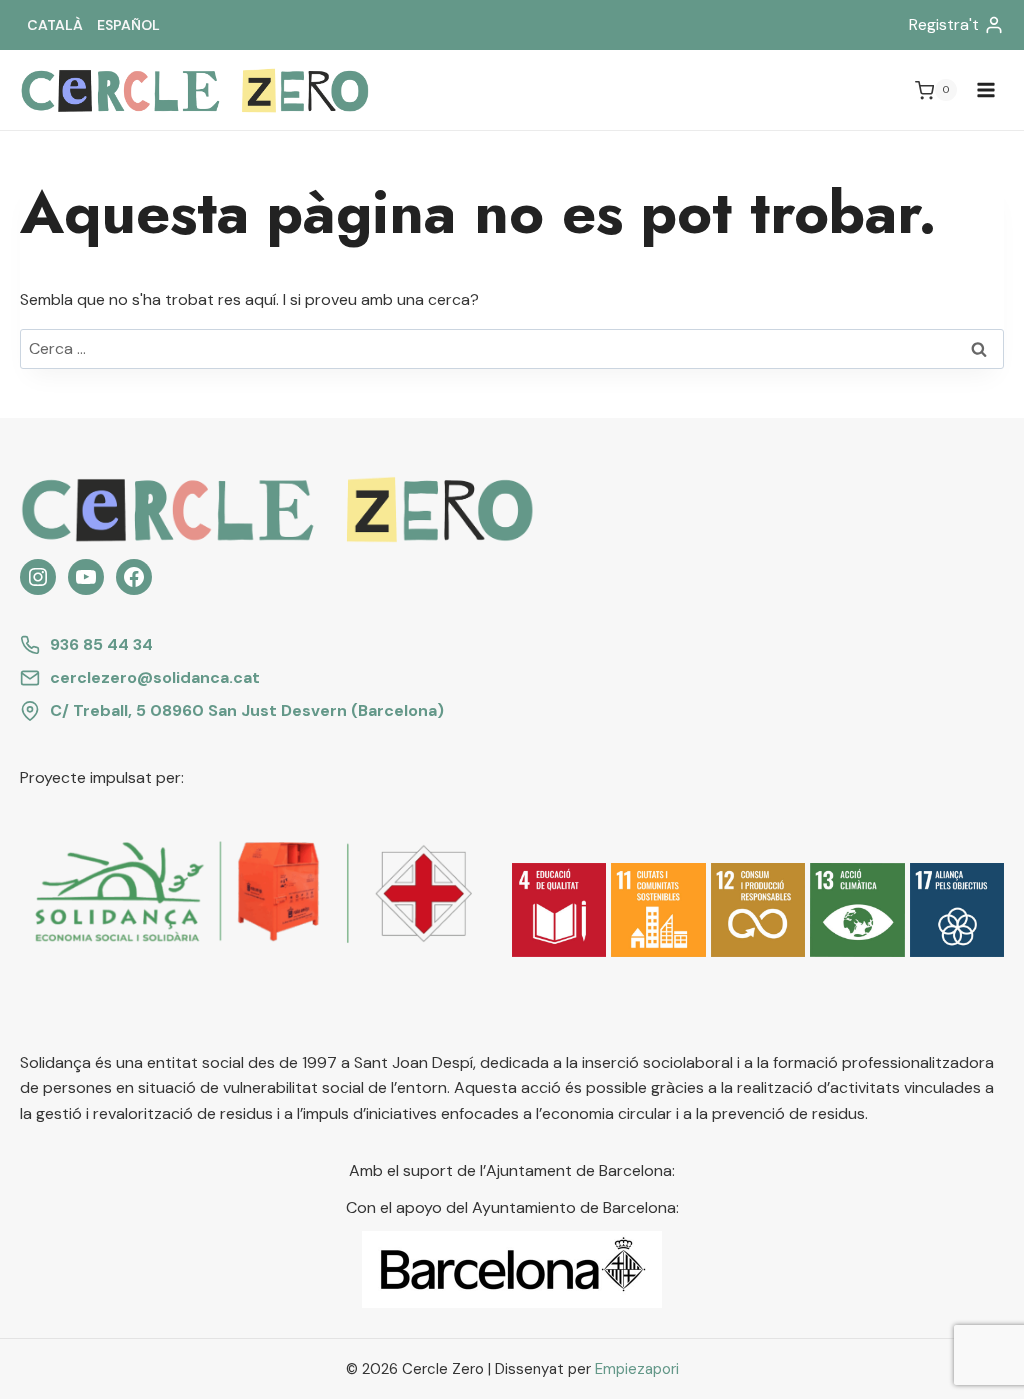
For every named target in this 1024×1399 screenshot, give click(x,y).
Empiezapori (637, 1369)
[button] (559, 910)
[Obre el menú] (985, 90)
